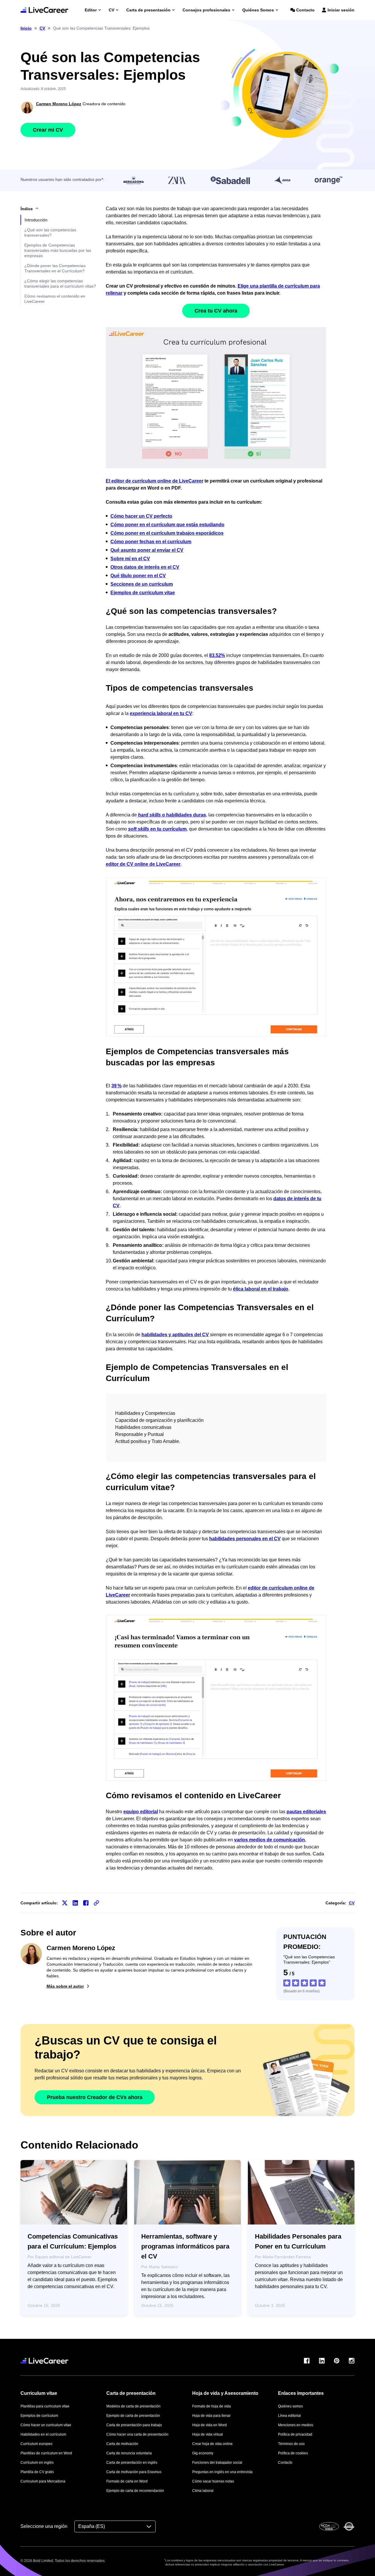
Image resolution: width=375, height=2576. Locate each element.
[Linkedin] (322, 2361)
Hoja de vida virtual (208, 2434)
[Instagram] (352, 2361)
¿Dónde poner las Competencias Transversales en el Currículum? (55, 268)
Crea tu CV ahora (216, 311)
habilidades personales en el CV (245, 1539)
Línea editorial (289, 2416)
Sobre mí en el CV (130, 559)
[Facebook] (307, 2361)
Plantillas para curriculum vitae (45, 2406)
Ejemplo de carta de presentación (133, 2416)
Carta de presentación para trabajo (134, 2425)
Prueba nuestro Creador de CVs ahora (95, 2097)
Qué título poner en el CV (138, 576)
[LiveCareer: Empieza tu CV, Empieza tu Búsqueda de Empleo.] (44, 10)
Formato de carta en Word (127, 2481)
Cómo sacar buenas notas (213, 2481)
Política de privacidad (295, 2434)
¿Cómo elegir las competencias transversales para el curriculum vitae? (60, 283)
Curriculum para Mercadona (43, 2481)
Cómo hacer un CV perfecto (141, 516)
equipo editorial (141, 1812)
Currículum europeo (36, 2444)
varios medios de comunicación (270, 1840)
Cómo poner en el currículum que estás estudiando (167, 525)
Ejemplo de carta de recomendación (135, 2491)
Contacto (305, 10)
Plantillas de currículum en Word (46, 2453)
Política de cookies (293, 2453)
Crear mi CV (48, 130)
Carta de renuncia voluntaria (129, 2453)
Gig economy (203, 2453)
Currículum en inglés (37, 2463)
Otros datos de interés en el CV (145, 567)
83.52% (217, 655)
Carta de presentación (148, 10)
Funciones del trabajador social (217, 2463)
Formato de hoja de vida (212, 2406)
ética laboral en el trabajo (261, 1289)
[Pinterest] (337, 2361)
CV (111, 10)
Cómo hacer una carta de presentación (137, 2434)
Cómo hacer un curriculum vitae (46, 2425)
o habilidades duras (172, 815)
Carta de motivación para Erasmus (134, 2472)
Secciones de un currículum (142, 584)
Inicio (26, 28)
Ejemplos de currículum (39, 2416)
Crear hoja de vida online (212, 2444)
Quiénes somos (290, 2406)
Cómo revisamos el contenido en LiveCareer (55, 299)
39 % (116, 1086)
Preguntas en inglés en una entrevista (222, 2472)
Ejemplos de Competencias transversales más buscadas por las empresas (58, 250)
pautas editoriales (306, 1812)
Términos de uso (291, 2444)
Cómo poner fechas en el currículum (151, 542)
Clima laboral (203, 2491)
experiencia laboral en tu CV (161, 713)
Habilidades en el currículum (43, 2434)
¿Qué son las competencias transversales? (50, 232)
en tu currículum (157, 829)
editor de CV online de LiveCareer (143, 864)
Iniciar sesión (341, 10)
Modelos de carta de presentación (133, 2406)
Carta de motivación (122, 2444)
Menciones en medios (296, 2425)
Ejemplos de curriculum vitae (143, 593)
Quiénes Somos (258, 10)
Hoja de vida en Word (209, 2425)
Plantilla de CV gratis (37, 2472)
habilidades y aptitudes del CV (175, 1335)
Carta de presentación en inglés (132, 2463)
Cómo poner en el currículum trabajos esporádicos (167, 533)
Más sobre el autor (65, 1986)
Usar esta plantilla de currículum (216, 398)
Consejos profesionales (206, 10)
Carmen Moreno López (59, 104)
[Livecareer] (44, 2361)
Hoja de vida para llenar (211, 2416)
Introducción (36, 220)
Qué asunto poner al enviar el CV (147, 550)
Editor (91, 10)
